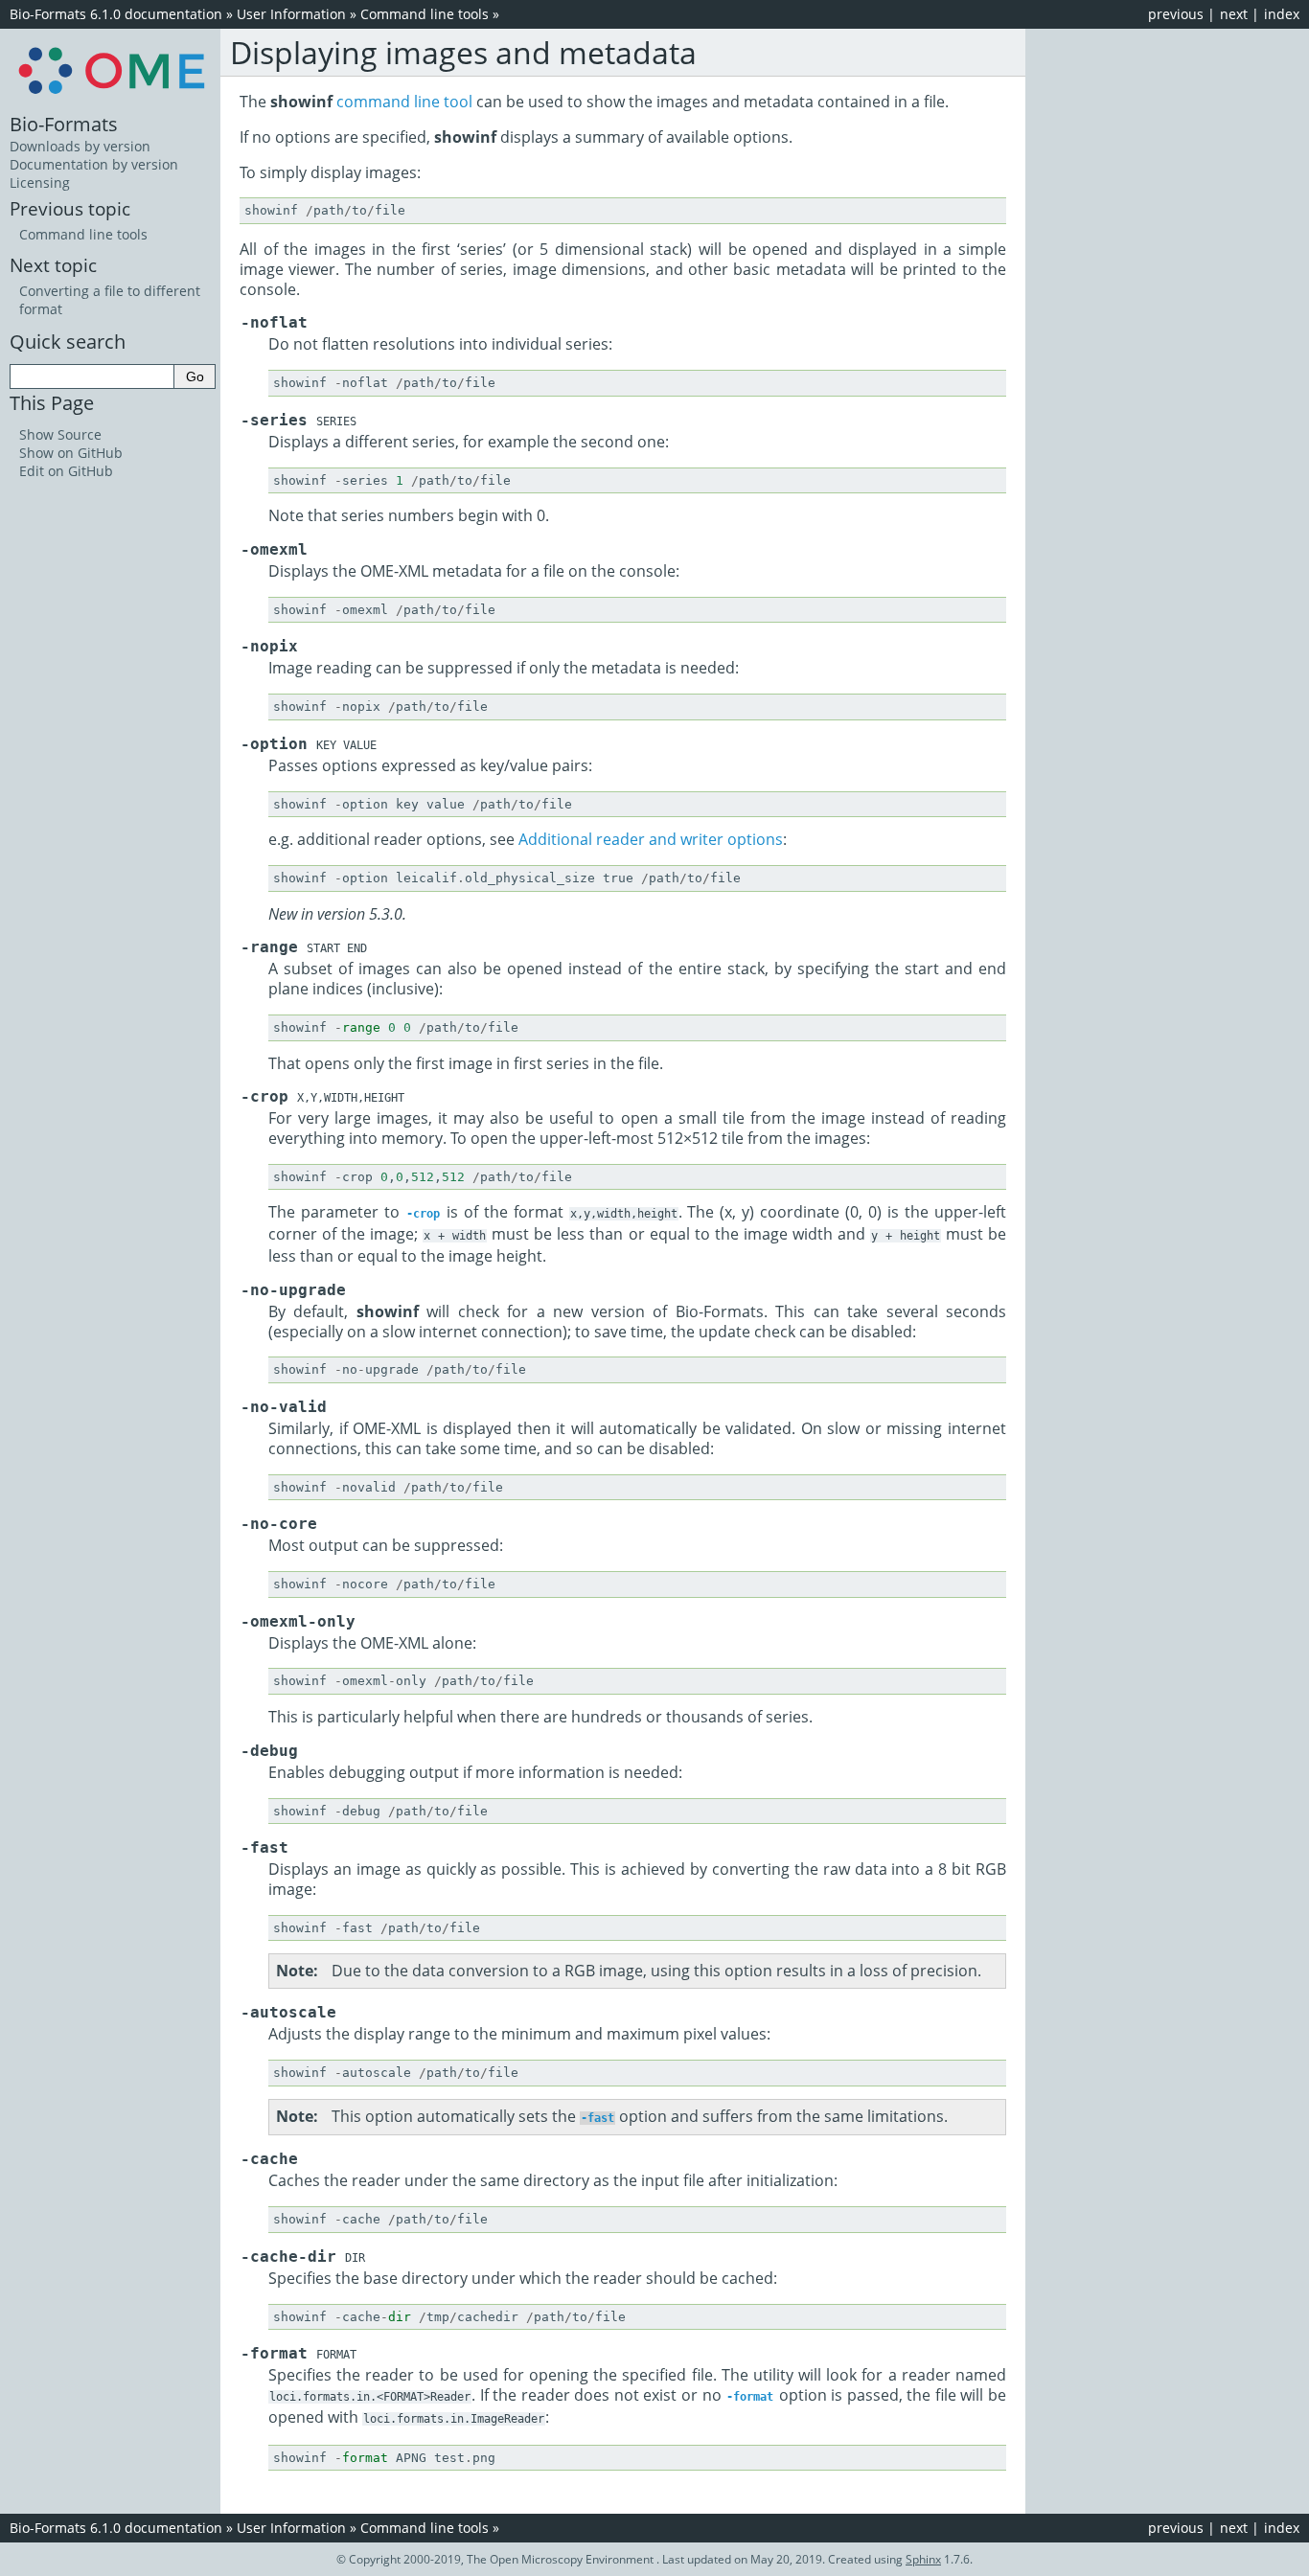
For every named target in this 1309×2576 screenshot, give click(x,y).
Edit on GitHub (66, 471)
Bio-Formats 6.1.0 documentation (116, 14)
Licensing (40, 182)
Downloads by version (80, 146)
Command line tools (425, 14)
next (1234, 14)
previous (1176, 14)
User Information (291, 14)
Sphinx (923, 2559)
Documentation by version (94, 164)
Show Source (60, 434)
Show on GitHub (71, 453)
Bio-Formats (64, 124)
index (1282, 14)
